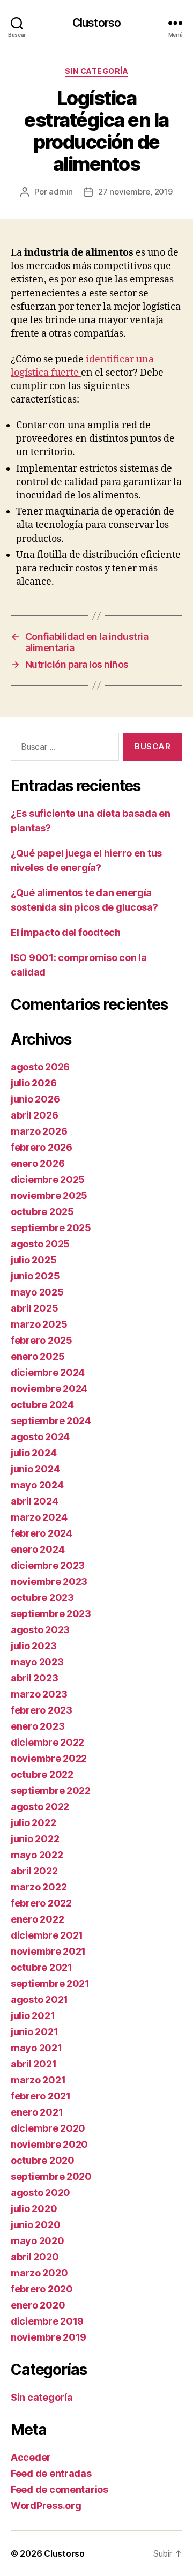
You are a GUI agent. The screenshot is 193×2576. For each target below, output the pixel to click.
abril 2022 (34, 1871)
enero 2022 (37, 1919)
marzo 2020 (39, 2273)
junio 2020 (35, 2225)
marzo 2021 (38, 2080)
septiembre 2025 (51, 1228)
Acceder (31, 2457)
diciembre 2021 (47, 1935)
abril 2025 (34, 1308)
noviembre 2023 (49, 1581)
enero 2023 (38, 1726)
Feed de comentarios (60, 2489)
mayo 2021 (36, 2048)
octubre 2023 (42, 1598)
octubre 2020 (43, 2160)
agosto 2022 (40, 1807)
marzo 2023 (39, 1694)
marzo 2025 (39, 1324)
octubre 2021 (42, 1967)
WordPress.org (46, 2506)
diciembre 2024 (48, 1372)
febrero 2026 (42, 1147)
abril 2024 (34, 1501)
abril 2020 (35, 2257)
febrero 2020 (42, 2289)
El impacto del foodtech (66, 932)
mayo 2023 (37, 1662)
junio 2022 (35, 1839)
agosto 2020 (40, 2192)
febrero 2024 (42, 1533)
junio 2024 (35, 1469)
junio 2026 (35, 1099)
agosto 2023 (40, 1630)
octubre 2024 (42, 1405)
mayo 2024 (37, 1485)
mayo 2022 (37, 1855)
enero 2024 (38, 1549)
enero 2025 (38, 1356)
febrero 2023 (42, 1710)
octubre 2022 (42, 1774)
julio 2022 (33, 1823)
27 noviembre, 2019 (135, 192)
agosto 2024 (40, 1437)
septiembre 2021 (50, 1983)
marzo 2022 (39, 1887)
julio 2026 (34, 1083)
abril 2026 (34, 1115)
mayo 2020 (38, 2241)
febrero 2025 (42, 1340)
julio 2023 (34, 1646)
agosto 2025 (40, 1244)
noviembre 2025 (49, 1196)
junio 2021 (34, 2032)
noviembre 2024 (49, 1388)
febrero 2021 (41, 2096)
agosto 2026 (40, 1067)
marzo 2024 (39, 1517)
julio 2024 (34, 1453)
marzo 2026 (39, 1131)
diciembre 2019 (47, 2321)
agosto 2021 (39, 2000)
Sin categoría (97, 71)
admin (61, 192)
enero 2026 (38, 1163)
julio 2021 (33, 2016)
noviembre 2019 (49, 2337)
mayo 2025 (37, 1292)
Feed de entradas (51, 2473)
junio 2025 (35, 1276)
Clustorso (96, 23)
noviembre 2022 (49, 1758)
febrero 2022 (41, 1903)
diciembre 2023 (48, 1565)
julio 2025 (34, 1260)
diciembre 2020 (48, 2128)
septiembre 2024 (51, 1421)
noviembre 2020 (49, 2144)
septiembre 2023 (51, 1614)
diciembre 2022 (47, 1742)
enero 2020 (38, 2305)
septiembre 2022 (51, 1790)
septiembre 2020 (51, 2176)
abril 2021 (34, 2064)
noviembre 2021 (48, 1951)
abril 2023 (34, 1678)
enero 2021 (37, 2112)
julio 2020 (34, 2209)
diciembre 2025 (48, 1179)
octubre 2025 (42, 1212)
